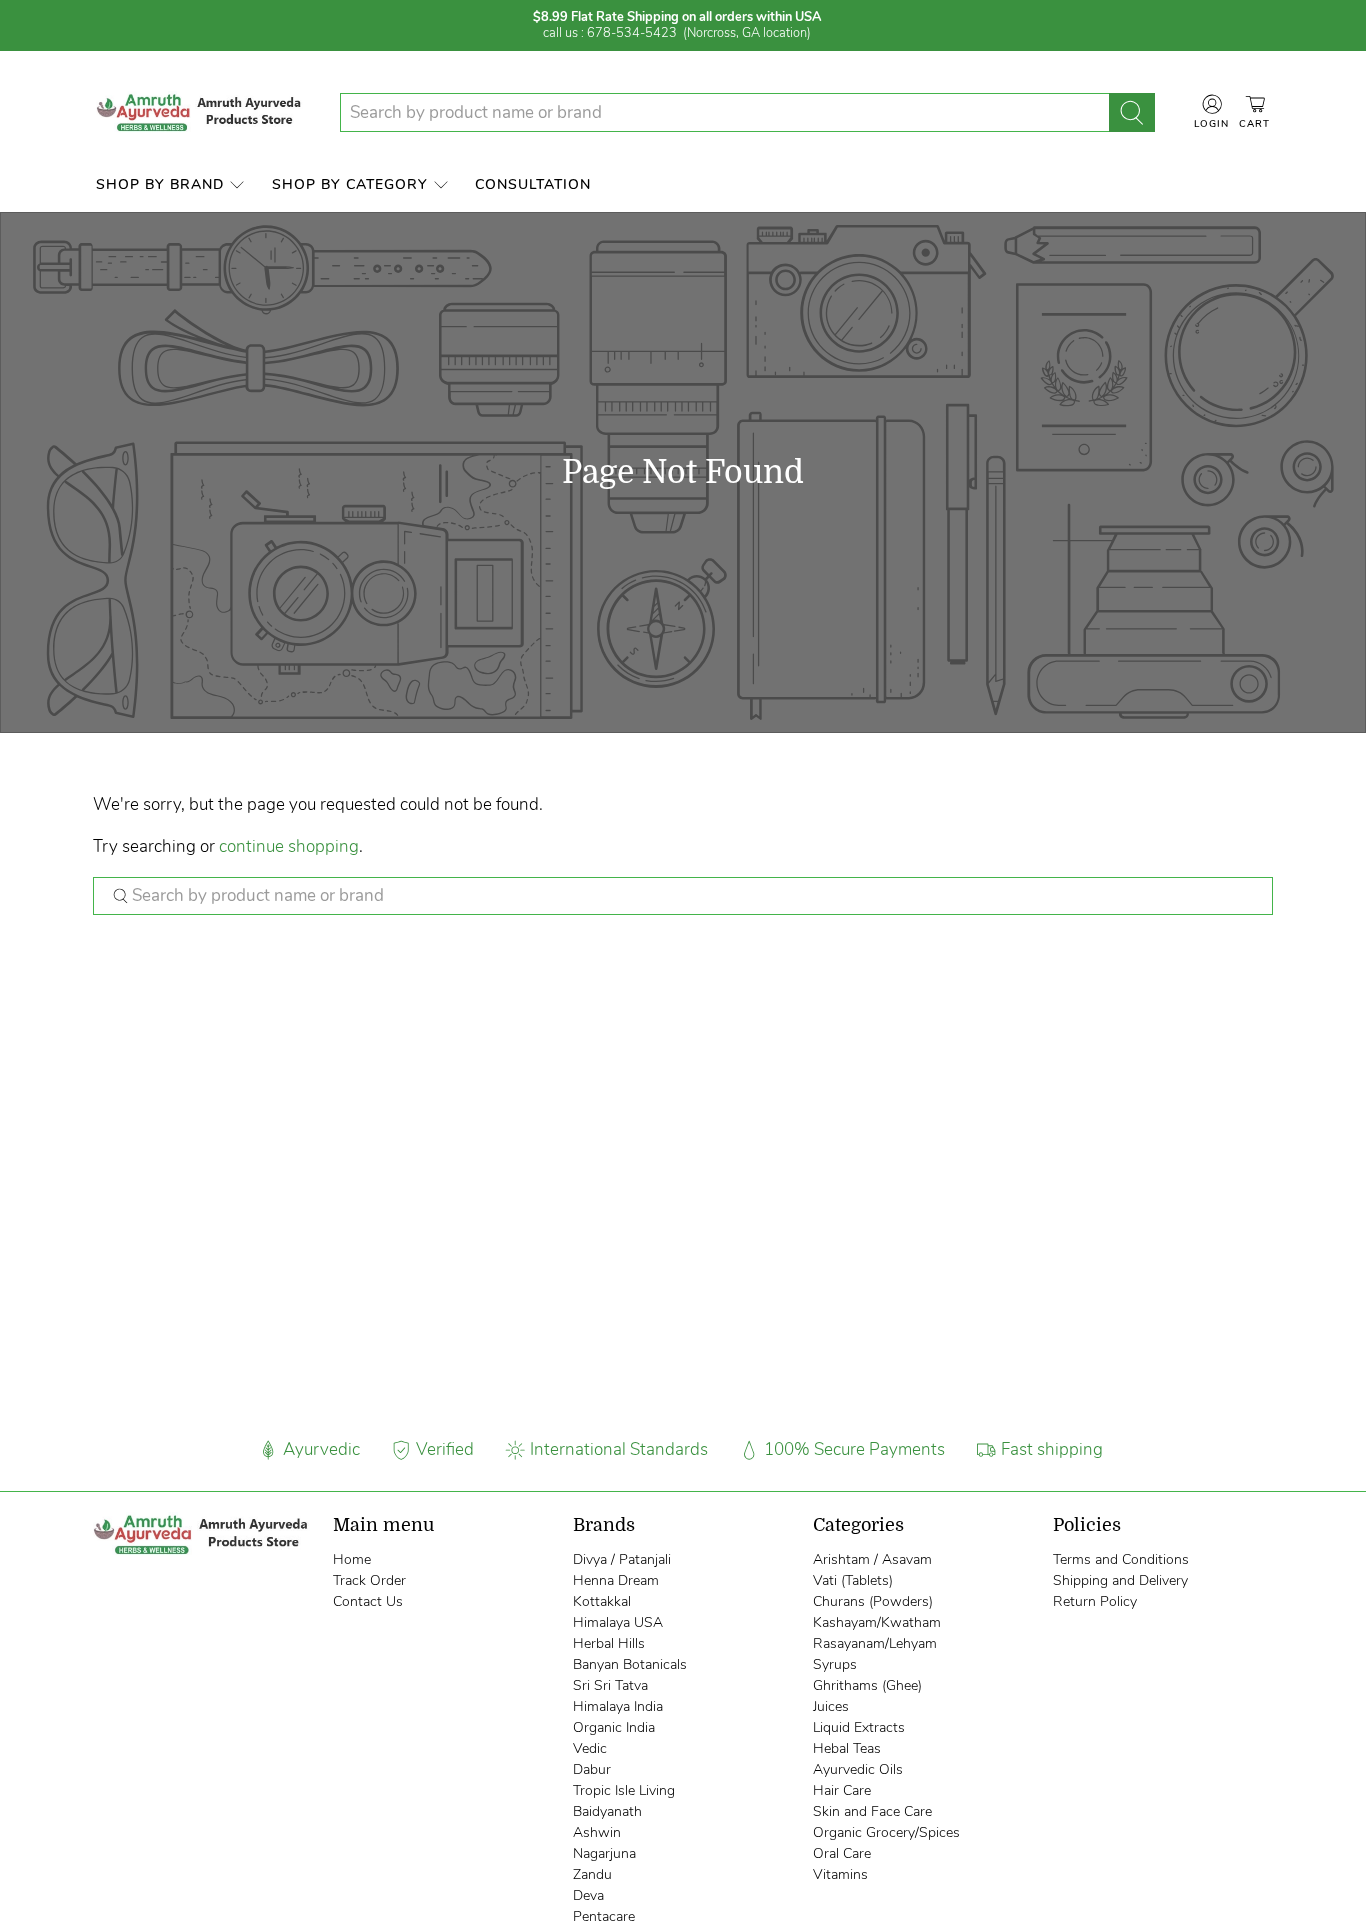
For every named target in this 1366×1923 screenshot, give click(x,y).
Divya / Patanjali (622, 1559)
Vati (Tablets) (853, 1580)
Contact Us (368, 1601)
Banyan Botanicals (630, 1664)
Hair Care (842, 1790)
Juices (831, 1706)
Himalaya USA (618, 1622)
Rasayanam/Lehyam (875, 1643)
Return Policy (1095, 1601)
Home (352, 1559)
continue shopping (289, 846)
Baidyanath (607, 1811)
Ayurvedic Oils (858, 1769)
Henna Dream (616, 1580)
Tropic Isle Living (624, 1790)
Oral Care (842, 1853)
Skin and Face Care (872, 1811)
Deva (588, 1895)
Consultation (533, 184)
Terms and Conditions (1121, 1559)
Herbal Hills (609, 1643)
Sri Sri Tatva (610, 1685)
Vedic (590, 1748)
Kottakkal (602, 1601)
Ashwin (597, 1832)
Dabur (592, 1769)
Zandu (592, 1874)
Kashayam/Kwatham (877, 1622)
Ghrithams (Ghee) (867, 1685)
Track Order (369, 1580)
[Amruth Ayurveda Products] (201, 112)
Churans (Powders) (873, 1601)
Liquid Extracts (859, 1727)
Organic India (614, 1727)
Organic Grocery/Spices (886, 1832)
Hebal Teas (847, 1748)
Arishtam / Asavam (872, 1559)
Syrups (835, 1664)
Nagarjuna (604, 1853)
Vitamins (840, 1874)
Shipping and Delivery (1120, 1580)
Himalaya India (618, 1706)
